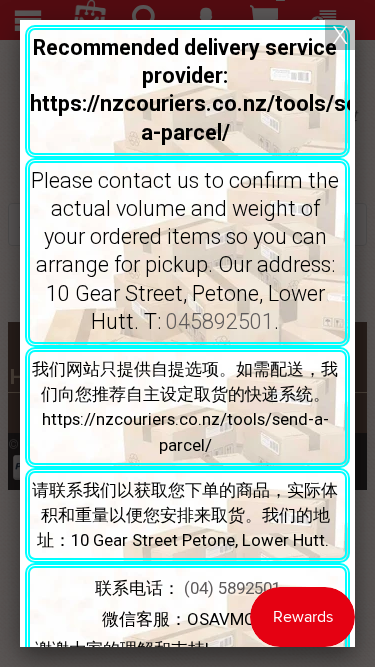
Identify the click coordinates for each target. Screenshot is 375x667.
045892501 (220, 321)
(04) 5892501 (232, 588)
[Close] (340, 35)
